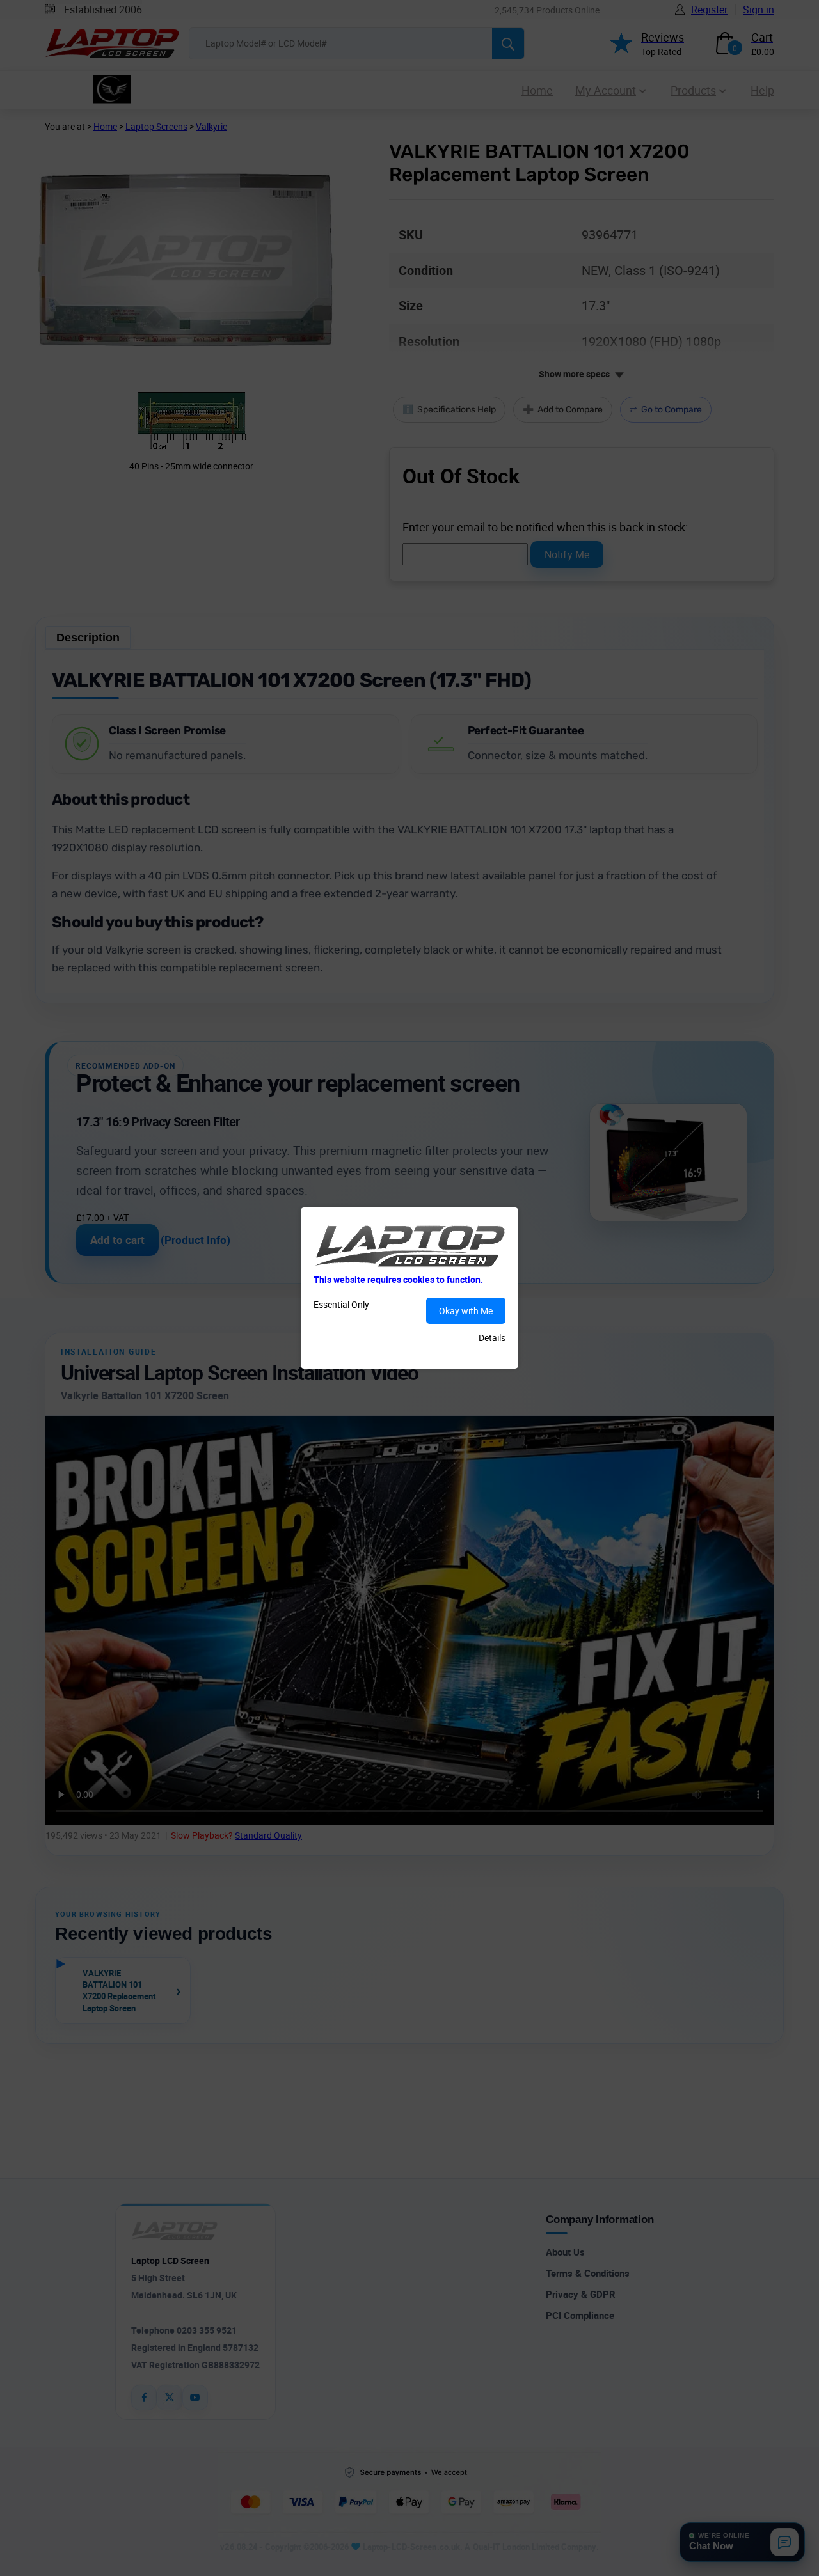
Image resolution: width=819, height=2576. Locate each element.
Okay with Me (466, 1311)
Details (492, 1338)
